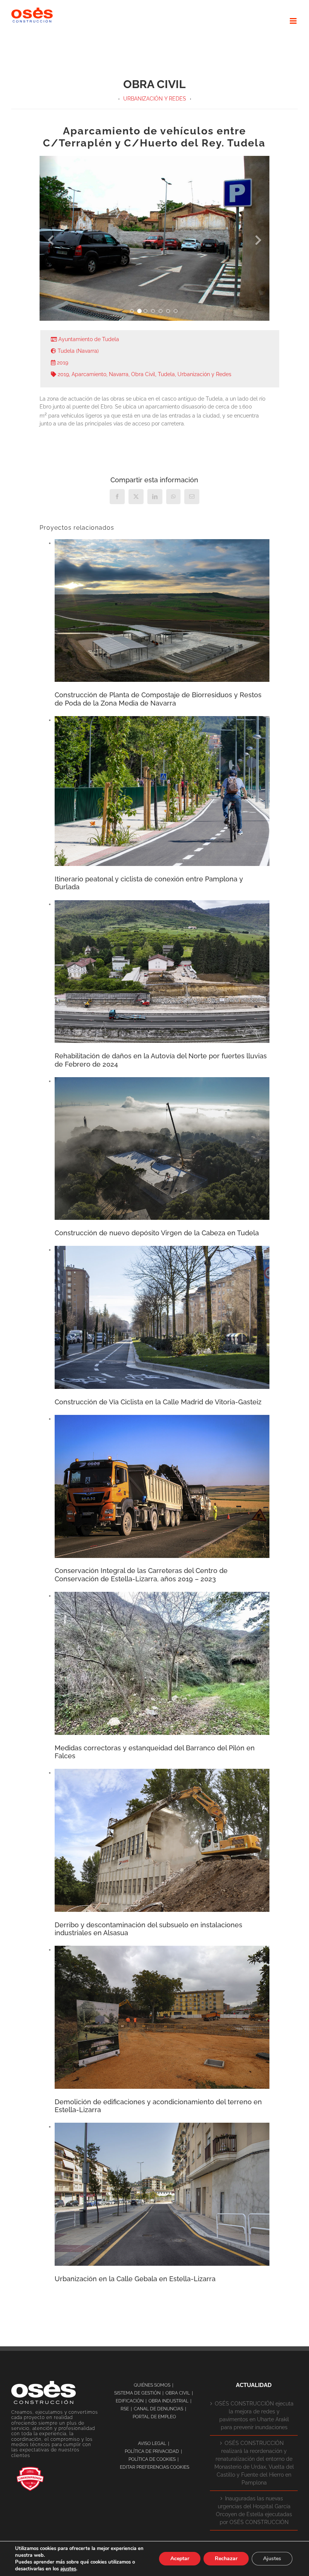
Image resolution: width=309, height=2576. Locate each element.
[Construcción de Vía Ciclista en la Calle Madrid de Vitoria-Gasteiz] (162, 1250)
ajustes (68, 2569)
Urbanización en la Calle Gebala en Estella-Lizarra (135, 2279)
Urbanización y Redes (204, 374)
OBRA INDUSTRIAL (168, 2401)
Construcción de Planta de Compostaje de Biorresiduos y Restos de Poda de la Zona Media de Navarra (158, 699)
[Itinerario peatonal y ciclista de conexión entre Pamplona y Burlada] (162, 720)
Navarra (119, 374)
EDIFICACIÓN (130, 2401)
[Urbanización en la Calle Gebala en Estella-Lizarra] (162, 2126)
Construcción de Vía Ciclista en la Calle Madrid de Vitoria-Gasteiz (158, 1402)
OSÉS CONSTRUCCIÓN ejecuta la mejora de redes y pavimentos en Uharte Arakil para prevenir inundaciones (254, 2415)
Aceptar (180, 2558)
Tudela (166, 374)
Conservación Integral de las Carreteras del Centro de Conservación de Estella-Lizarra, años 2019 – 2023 (141, 1575)
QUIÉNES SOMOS (152, 2385)
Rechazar (226, 2558)
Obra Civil (143, 374)
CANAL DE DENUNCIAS (158, 2409)
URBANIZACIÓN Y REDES (155, 99)
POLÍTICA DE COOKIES (152, 2459)
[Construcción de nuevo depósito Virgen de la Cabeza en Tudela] (162, 1081)
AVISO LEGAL (152, 2443)
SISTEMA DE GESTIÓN (137, 2393)
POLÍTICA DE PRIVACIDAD (152, 2451)
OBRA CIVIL (178, 2393)
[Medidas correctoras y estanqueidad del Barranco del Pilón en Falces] (162, 1596)
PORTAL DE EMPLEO (154, 2417)
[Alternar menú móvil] (294, 21)
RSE (125, 2409)
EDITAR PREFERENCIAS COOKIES (154, 2467)
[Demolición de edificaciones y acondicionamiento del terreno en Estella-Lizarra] (162, 1950)
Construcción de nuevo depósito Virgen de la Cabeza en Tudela (157, 1233)
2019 (63, 374)
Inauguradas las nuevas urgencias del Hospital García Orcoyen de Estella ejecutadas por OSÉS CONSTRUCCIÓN (254, 2510)
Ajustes (272, 2558)
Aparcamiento (89, 374)
